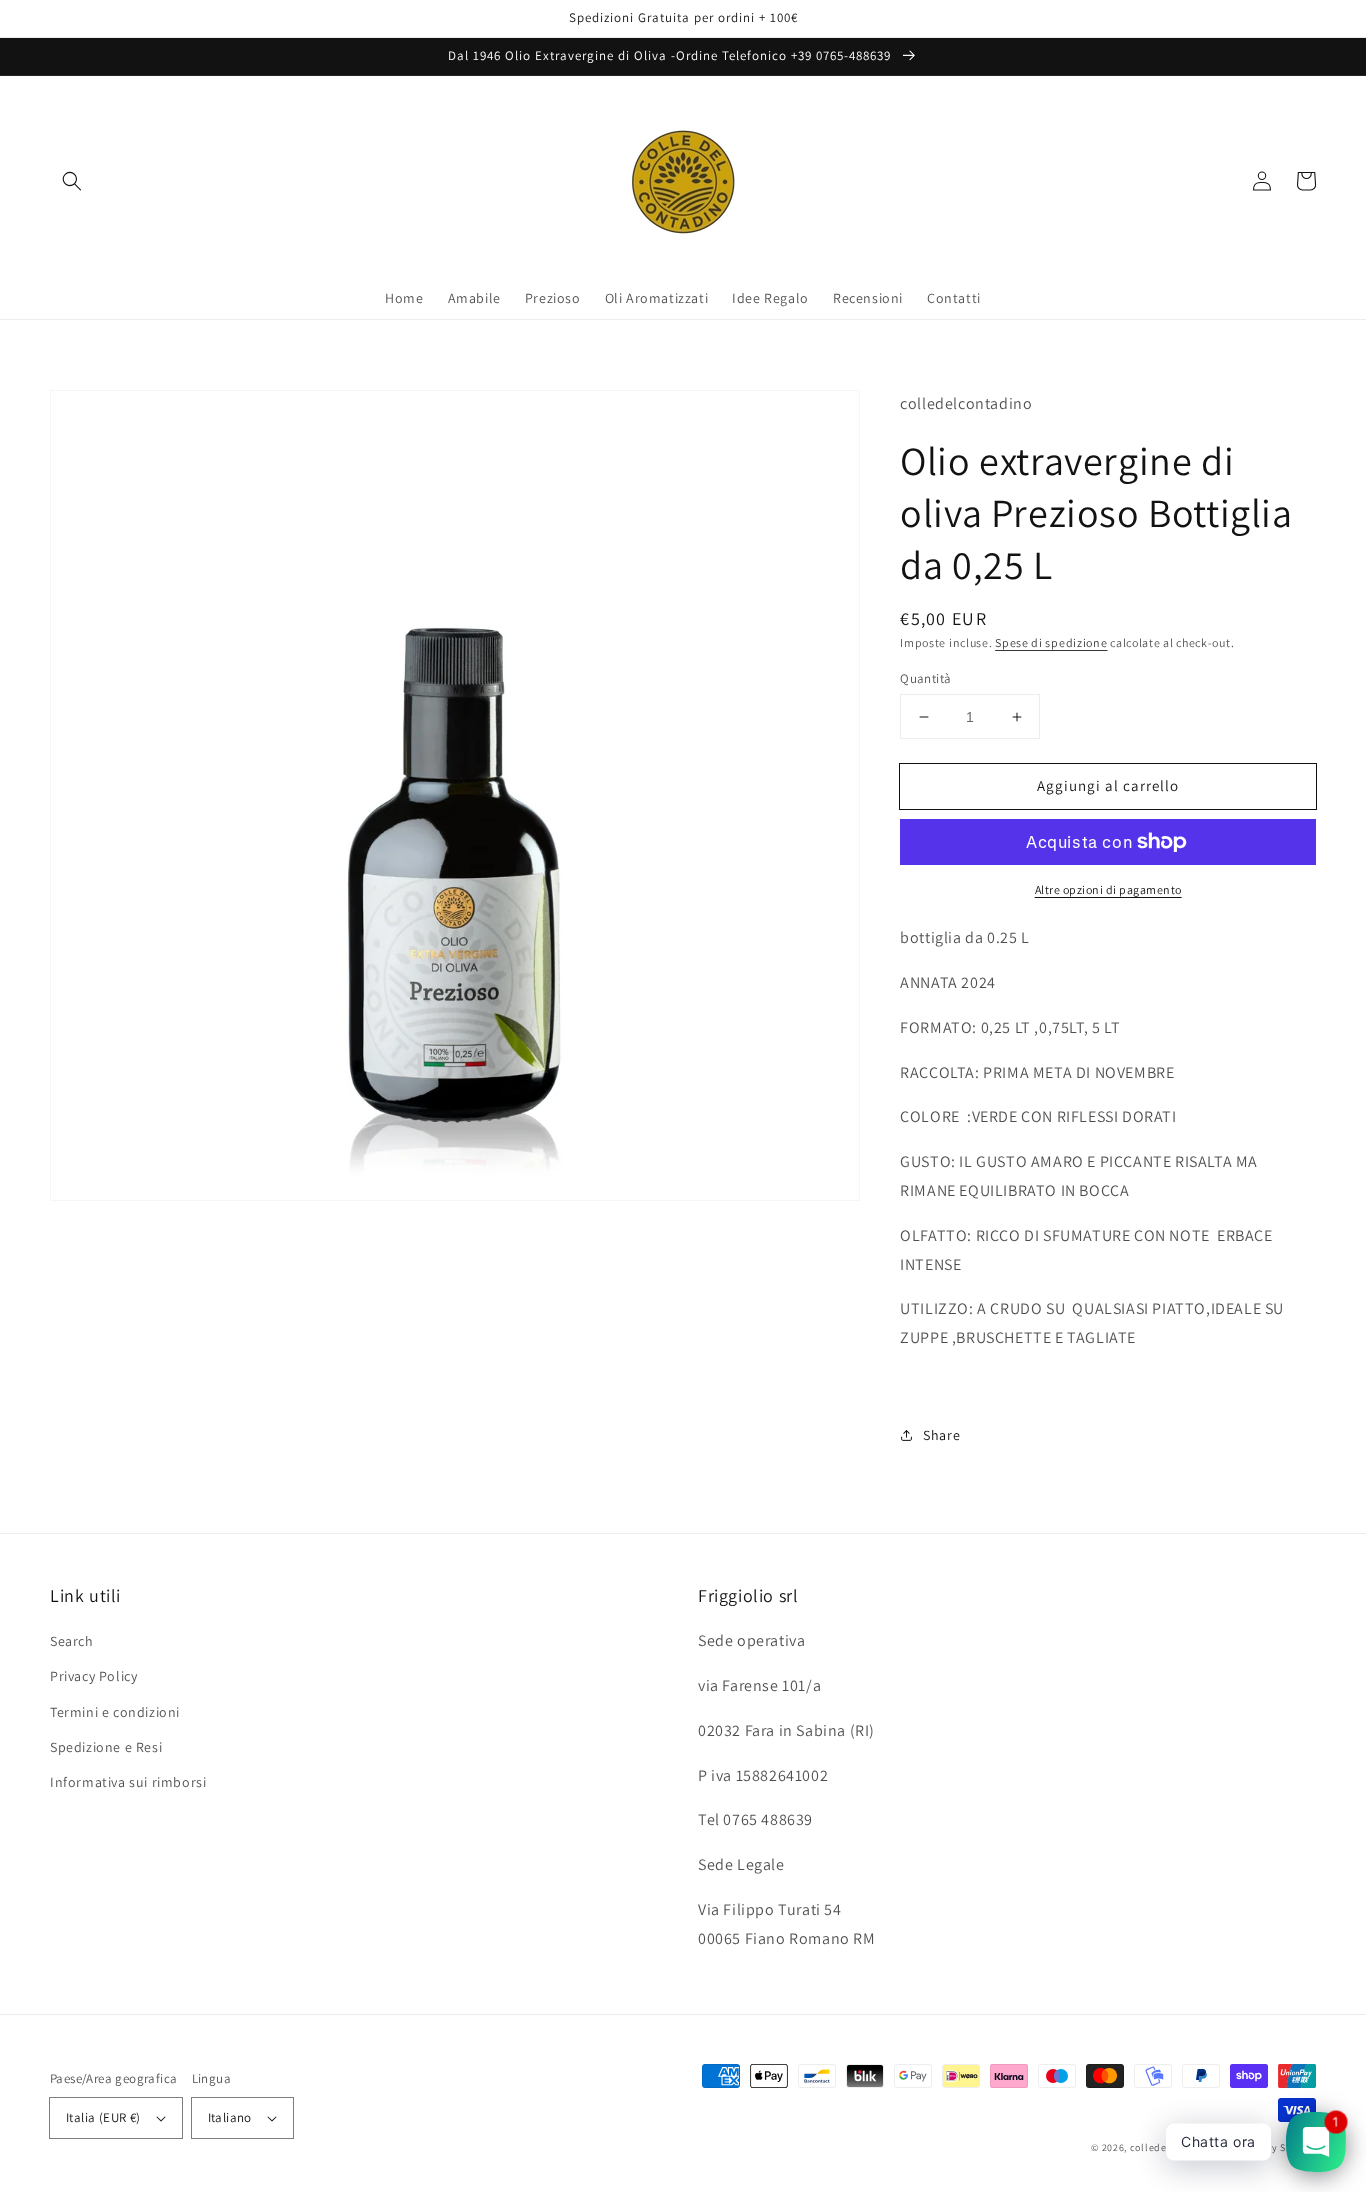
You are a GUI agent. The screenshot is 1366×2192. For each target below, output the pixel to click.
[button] (72, 181)
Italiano (230, 2117)
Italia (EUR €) (103, 2117)
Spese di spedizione (1051, 642)
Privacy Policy (93, 1676)
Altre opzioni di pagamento (1108, 889)
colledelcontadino (1174, 2147)
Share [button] (941, 1435)
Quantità (925, 678)
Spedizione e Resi (106, 1747)
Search (72, 1641)
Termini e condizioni (115, 1712)
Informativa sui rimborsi (128, 1782)
